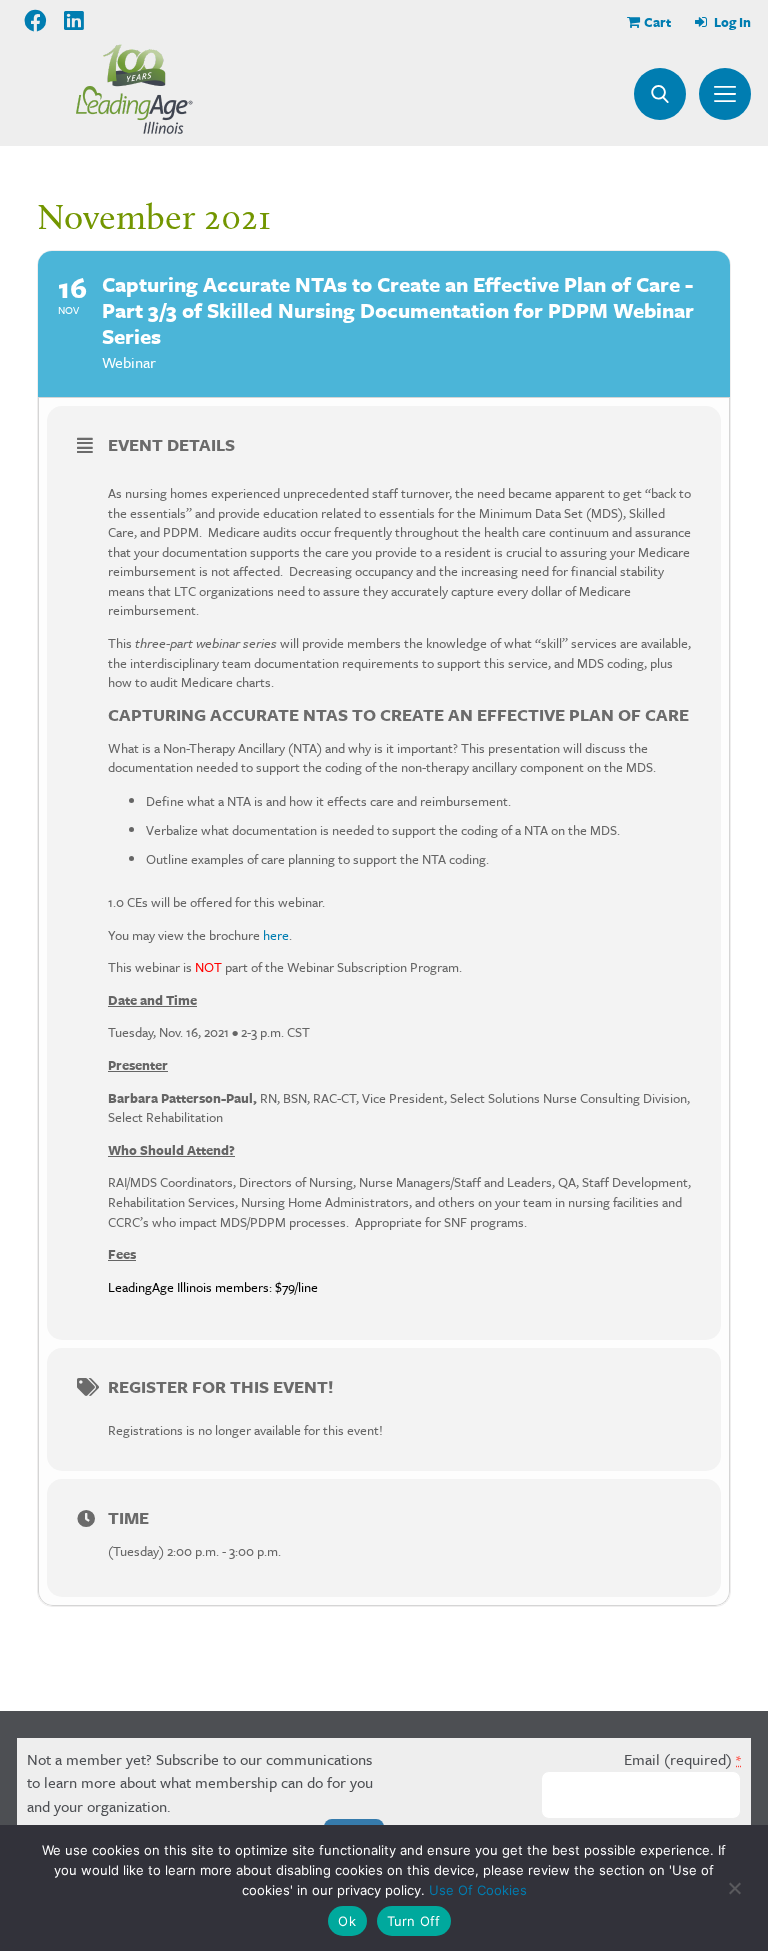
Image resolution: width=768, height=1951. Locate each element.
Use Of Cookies (478, 1890)
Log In (731, 22)
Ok (347, 1921)
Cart (657, 22)
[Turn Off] (733, 1888)
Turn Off (414, 1921)
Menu (725, 94)
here (276, 935)
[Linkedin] (75, 21)
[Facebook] (35, 21)
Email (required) (682, 1759)
